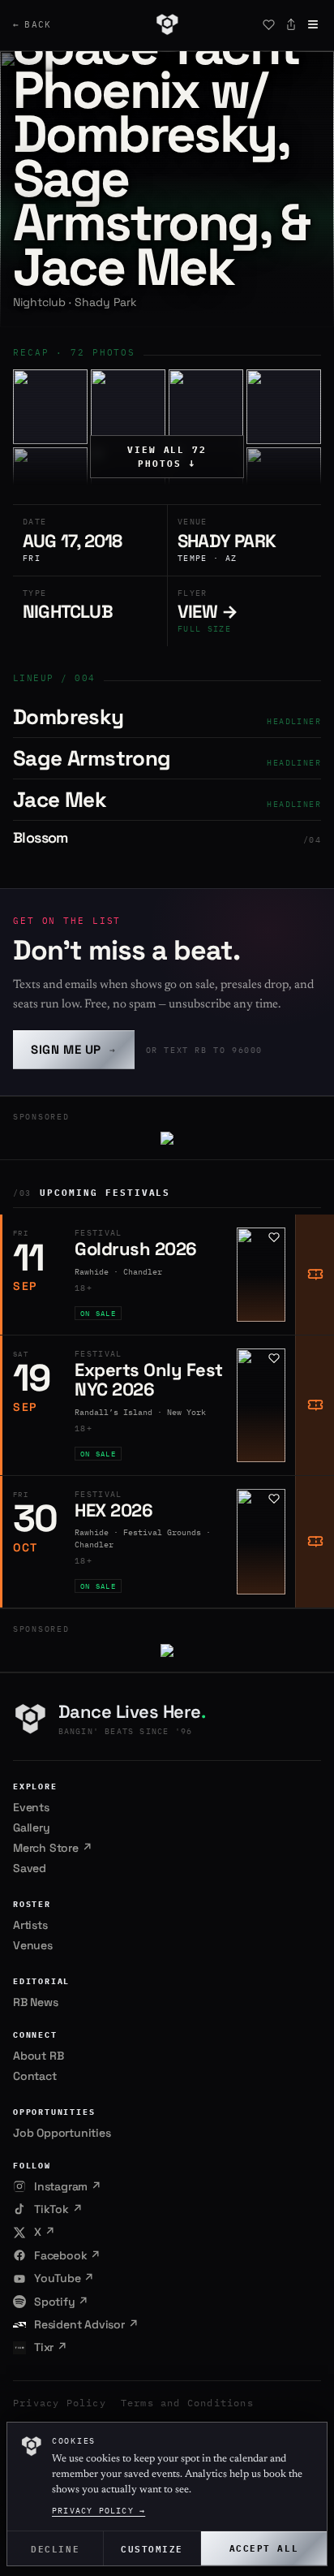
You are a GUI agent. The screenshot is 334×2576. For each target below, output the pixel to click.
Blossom (41, 837)
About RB (38, 2056)
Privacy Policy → (98, 2511)
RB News (36, 2002)
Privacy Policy (60, 2403)
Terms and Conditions (187, 2403)
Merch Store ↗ (52, 1848)
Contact (35, 2076)
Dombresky (69, 717)
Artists (30, 1925)
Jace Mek (60, 800)
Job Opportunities (62, 2133)
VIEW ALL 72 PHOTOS (167, 457)
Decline (55, 2548)
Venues (33, 1945)
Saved (30, 1868)
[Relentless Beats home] (167, 24)
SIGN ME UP (74, 1049)
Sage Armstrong (92, 758)
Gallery (32, 1827)
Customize (152, 2548)
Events (31, 1807)
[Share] (291, 24)
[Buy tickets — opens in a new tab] (315, 1275)
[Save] (268, 24)
